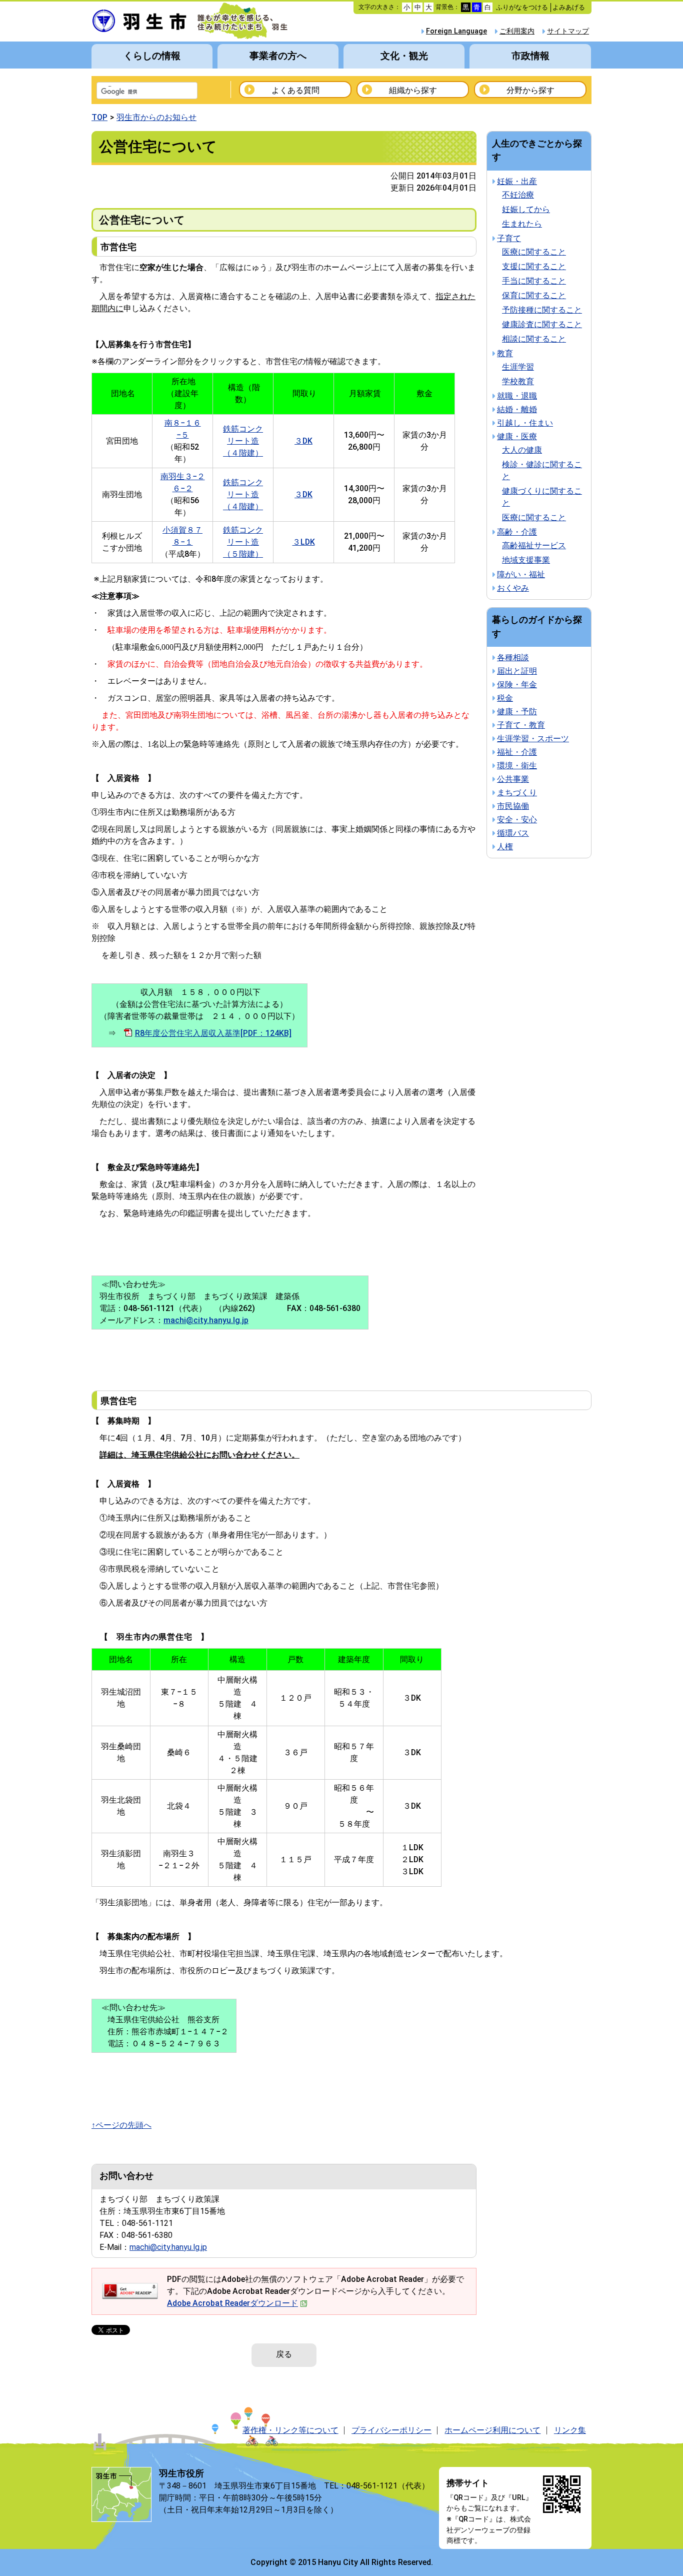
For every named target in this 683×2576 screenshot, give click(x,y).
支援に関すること (534, 266)
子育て (509, 238)
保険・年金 (517, 685)
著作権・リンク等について (290, 2430)
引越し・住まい (525, 423)
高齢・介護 (517, 532)
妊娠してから (526, 209)
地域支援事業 (526, 560)
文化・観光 (404, 56)
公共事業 (513, 779)
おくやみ (513, 588)
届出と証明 (517, 671)
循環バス (513, 833)
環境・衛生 (517, 766)
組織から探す (413, 90)
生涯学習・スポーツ (533, 739)
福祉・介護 (517, 752)
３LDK (304, 542)
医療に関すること (534, 252)
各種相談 (513, 658)
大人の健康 (522, 450)
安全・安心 (517, 820)
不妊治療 (518, 195)
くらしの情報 (152, 56)
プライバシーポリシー (391, 2430)
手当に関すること (534, 281)
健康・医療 (517, 436)
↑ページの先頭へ (121, 2125)
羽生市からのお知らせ (156, 117)
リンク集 (570, 2430)
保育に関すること (534, 295)
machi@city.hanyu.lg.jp (206, 1320)
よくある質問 (295, 90)
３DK (303, 441)
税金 (505, 698)
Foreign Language (456, 31)
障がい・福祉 (521, 574)
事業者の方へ (278, 56)
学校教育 (518, 381)
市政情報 (530, 56)
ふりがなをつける (522, 7)
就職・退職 (517, 396)
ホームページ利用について (492, 2430)
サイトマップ (568, 31)
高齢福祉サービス (534, 545)
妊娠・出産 (517, 181)
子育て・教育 (521, 725)
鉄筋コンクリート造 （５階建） (243, 542)
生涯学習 (518, 367)
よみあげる (569, 7)
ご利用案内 (517, 31)
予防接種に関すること (542, 310)
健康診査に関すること (542, 324)
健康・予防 (517, 712)
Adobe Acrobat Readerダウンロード (232, 2303)
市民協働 (513, 806)
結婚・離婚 (517, 409)
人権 (505, 847)
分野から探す (530, 90)
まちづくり (517, 793)
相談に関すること (534, 339)
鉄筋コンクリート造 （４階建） (243, 441)
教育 (505, 353)
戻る (284, 2354)
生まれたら (522, 224)
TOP (99, 117)
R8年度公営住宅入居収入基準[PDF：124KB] (213, 1033)
